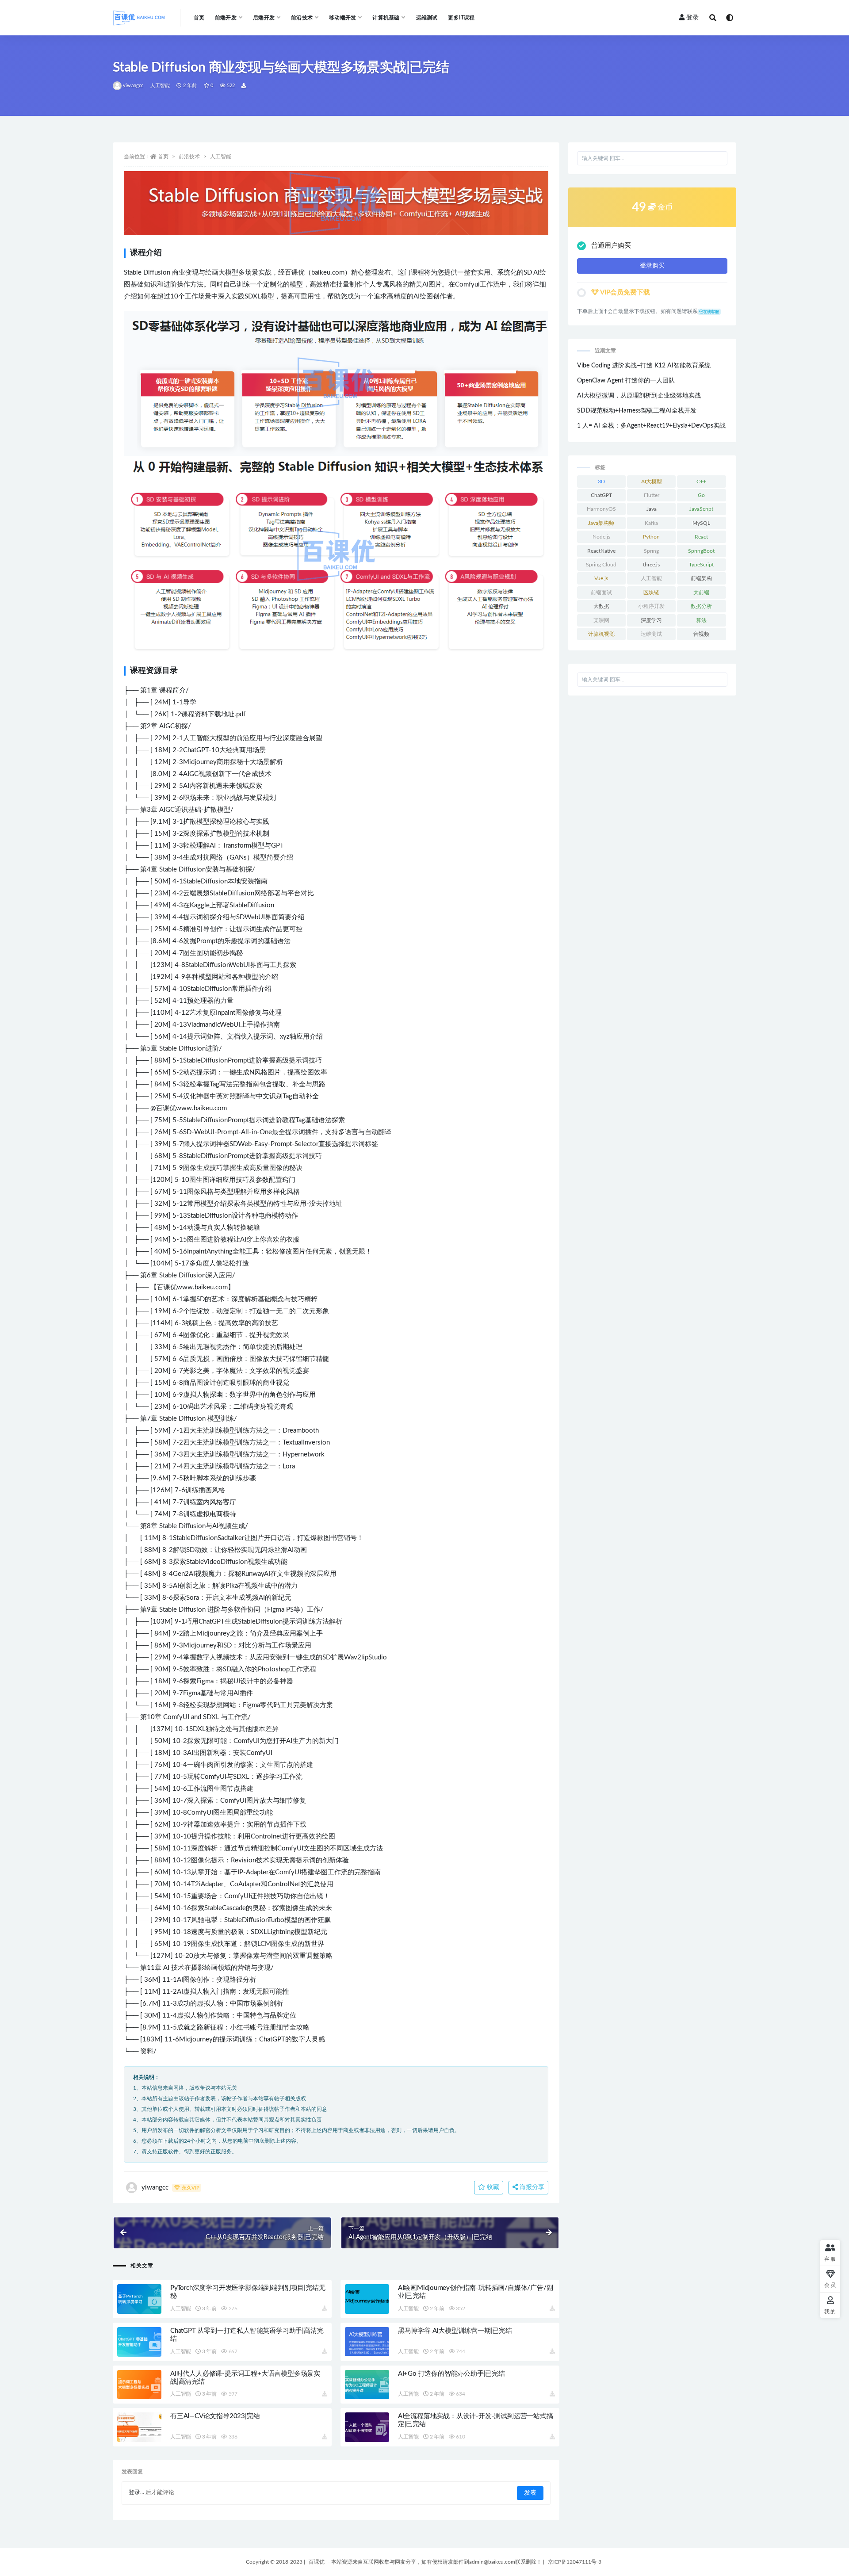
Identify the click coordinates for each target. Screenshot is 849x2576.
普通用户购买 (611, 246)
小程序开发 (651, 606)
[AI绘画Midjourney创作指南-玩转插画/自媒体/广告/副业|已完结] (367, 2299)
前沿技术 (189, 157)
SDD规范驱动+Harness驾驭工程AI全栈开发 (637, 411)
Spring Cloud (601, 565)
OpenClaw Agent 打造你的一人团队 (626, 381)
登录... (136, 2493)
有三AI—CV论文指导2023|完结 (215, 2416)
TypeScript (701, 565)
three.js (651, 565)
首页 (199, 18)
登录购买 (652, 266)
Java (652, 509)
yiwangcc (133, 86)
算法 (701, 620)
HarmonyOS (601, 509)
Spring (651, 551)
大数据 (601, 606)
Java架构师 (601, 523)
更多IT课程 (461, 18)
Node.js (601, 537)
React (701, 537)
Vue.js (601, 578)
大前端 (701, 592)
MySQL (701, 523)
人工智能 (160, 86)
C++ (701, 482)
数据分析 (701, 606)
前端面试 (601, 592)
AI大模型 (652, 482)
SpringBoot (701, 551)
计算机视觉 (601, 634)
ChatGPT (601, 495)
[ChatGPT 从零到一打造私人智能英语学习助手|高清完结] (139, 2342)
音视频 (701, 634)
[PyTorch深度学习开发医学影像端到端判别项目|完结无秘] (139, 2299)
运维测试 (427, 18)
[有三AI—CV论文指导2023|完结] (139, 2427)
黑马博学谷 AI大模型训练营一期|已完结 (455, 2331)
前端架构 (701, 578)
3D (601, 482)
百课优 (317, 2562)
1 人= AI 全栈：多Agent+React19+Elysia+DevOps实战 (651, 426)
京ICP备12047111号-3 (575, 2562)
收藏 (492, 2187)
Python (651, 537)
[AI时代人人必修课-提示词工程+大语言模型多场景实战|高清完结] (139, 2385)
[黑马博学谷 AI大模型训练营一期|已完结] (367, 2341)
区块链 (651, 592)
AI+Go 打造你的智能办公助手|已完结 (451, 2374)
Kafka (651, 523)
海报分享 (531, 2187)
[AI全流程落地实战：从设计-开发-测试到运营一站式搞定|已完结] (367, 2427)
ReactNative (601, 551)
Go (701, 495)
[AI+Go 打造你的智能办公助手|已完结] (367, 2385)
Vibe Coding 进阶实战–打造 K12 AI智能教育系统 (644, 366)
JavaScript (701, 509)
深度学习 (651, 620)
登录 (692, 18)
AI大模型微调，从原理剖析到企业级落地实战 (639, 396)
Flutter (652, 495)
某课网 (601, 620)
